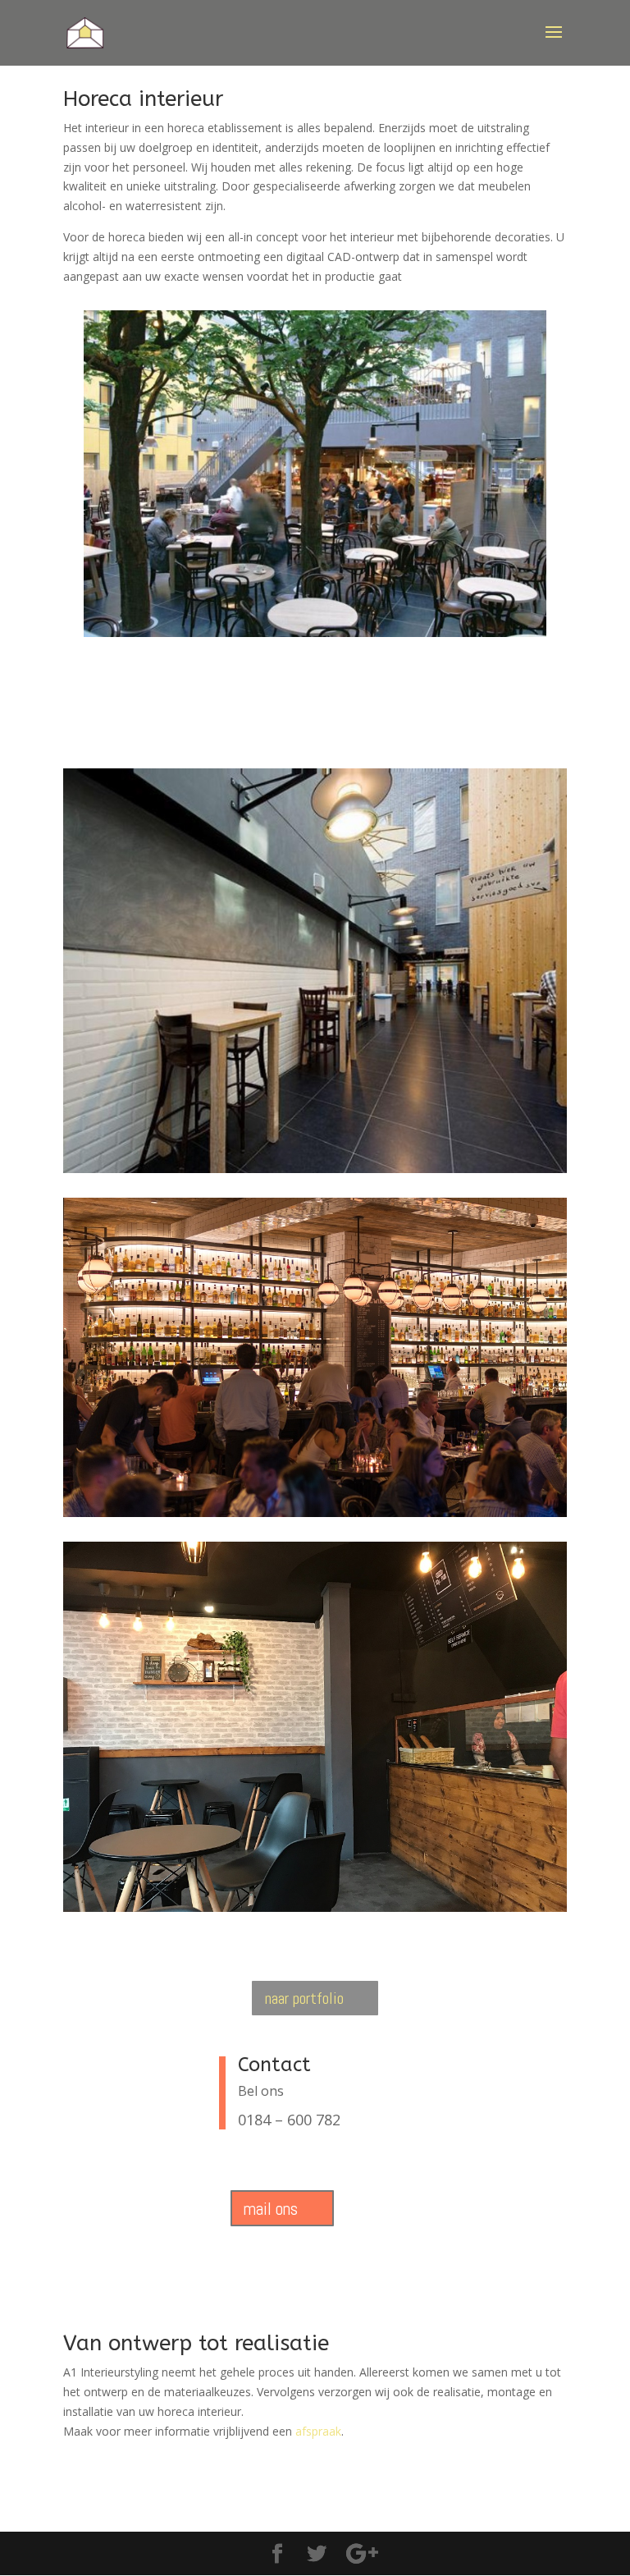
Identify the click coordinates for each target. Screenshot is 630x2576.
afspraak (318, 2431)
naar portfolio (304, 1998)
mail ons (271, 2209)
